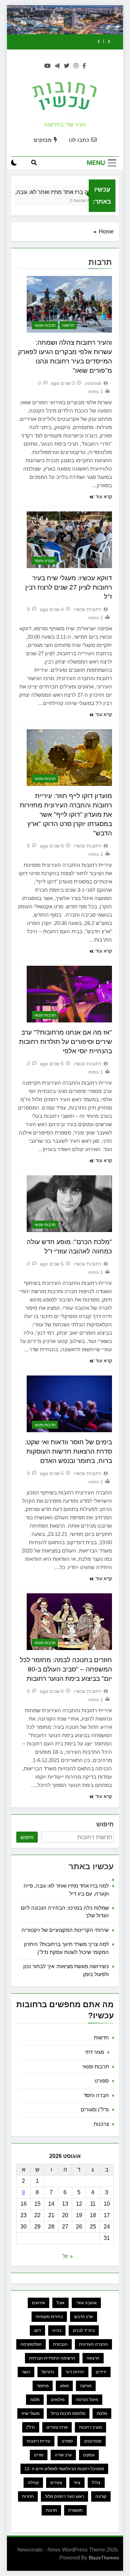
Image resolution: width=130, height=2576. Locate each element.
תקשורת (75, 2510)
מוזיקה (86, 2386)
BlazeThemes (104, 2558)
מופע (64, 2386)
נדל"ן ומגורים (95, 2109)
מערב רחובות (90, 2427)
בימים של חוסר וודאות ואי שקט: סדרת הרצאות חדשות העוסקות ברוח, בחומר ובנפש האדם (68, 1451)
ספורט (102, 2081)
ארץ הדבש (84, 2317)
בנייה (57, 2331)
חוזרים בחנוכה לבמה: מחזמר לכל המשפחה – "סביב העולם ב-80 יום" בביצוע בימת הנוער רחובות (66, 1669)
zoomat (93, 383)
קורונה (101, 2496)
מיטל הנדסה (87, 2400)
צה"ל (96, 2483)
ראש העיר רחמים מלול (64, 2496)
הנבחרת (60, 2344)
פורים (39, 2455)
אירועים (38, 2303)
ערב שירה (63, 2455)
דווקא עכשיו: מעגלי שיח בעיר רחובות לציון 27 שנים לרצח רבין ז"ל (69, 587)
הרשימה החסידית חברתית (52, 2358)
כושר (26, 2372)
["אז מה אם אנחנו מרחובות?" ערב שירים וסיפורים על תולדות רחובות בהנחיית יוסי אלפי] (69, 994)
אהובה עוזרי (86, 2303)
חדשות (68, 325)
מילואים (58, 2400)
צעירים (56, 2483)
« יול (68, 2256)
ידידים (101, 2372)
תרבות (51, 2510)
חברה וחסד (44, 561)
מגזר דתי (94, 2052)
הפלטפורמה (31, 2344)
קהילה (33, 2483)
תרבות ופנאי (45, 325)
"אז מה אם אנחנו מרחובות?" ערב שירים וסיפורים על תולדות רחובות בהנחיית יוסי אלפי (66, 1042)
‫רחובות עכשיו (88, 609)
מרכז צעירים (57, 2427)
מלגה (35, 2400)
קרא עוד (104, 497)
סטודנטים (93, 2441)
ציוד (77, 2483)
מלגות (102, 2413)
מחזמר (43, 2386)
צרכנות (101, 2124)
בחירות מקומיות (49, 2317)
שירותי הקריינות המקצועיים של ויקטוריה (65, 1930)
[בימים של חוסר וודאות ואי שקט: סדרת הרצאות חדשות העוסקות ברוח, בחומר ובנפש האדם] (69, 1404)
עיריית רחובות (38, 2441)
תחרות (28, 2496)
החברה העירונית (93, 2344)
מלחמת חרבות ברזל (68, 2413)
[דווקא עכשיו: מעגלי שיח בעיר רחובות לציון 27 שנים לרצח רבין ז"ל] (69, 540)
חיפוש (105, 1824)
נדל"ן (31, 2427)
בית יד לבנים (84, 2331)
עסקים (89, 2455)
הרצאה (93, 2358)
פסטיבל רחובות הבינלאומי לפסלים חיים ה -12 (64, 2469)
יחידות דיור (75, 2372)
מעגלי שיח (31, 2413)
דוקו (37, 2331)
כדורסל (48, 2372)
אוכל (60, 2303)
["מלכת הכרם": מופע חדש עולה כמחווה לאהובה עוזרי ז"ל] (69, 1204)
